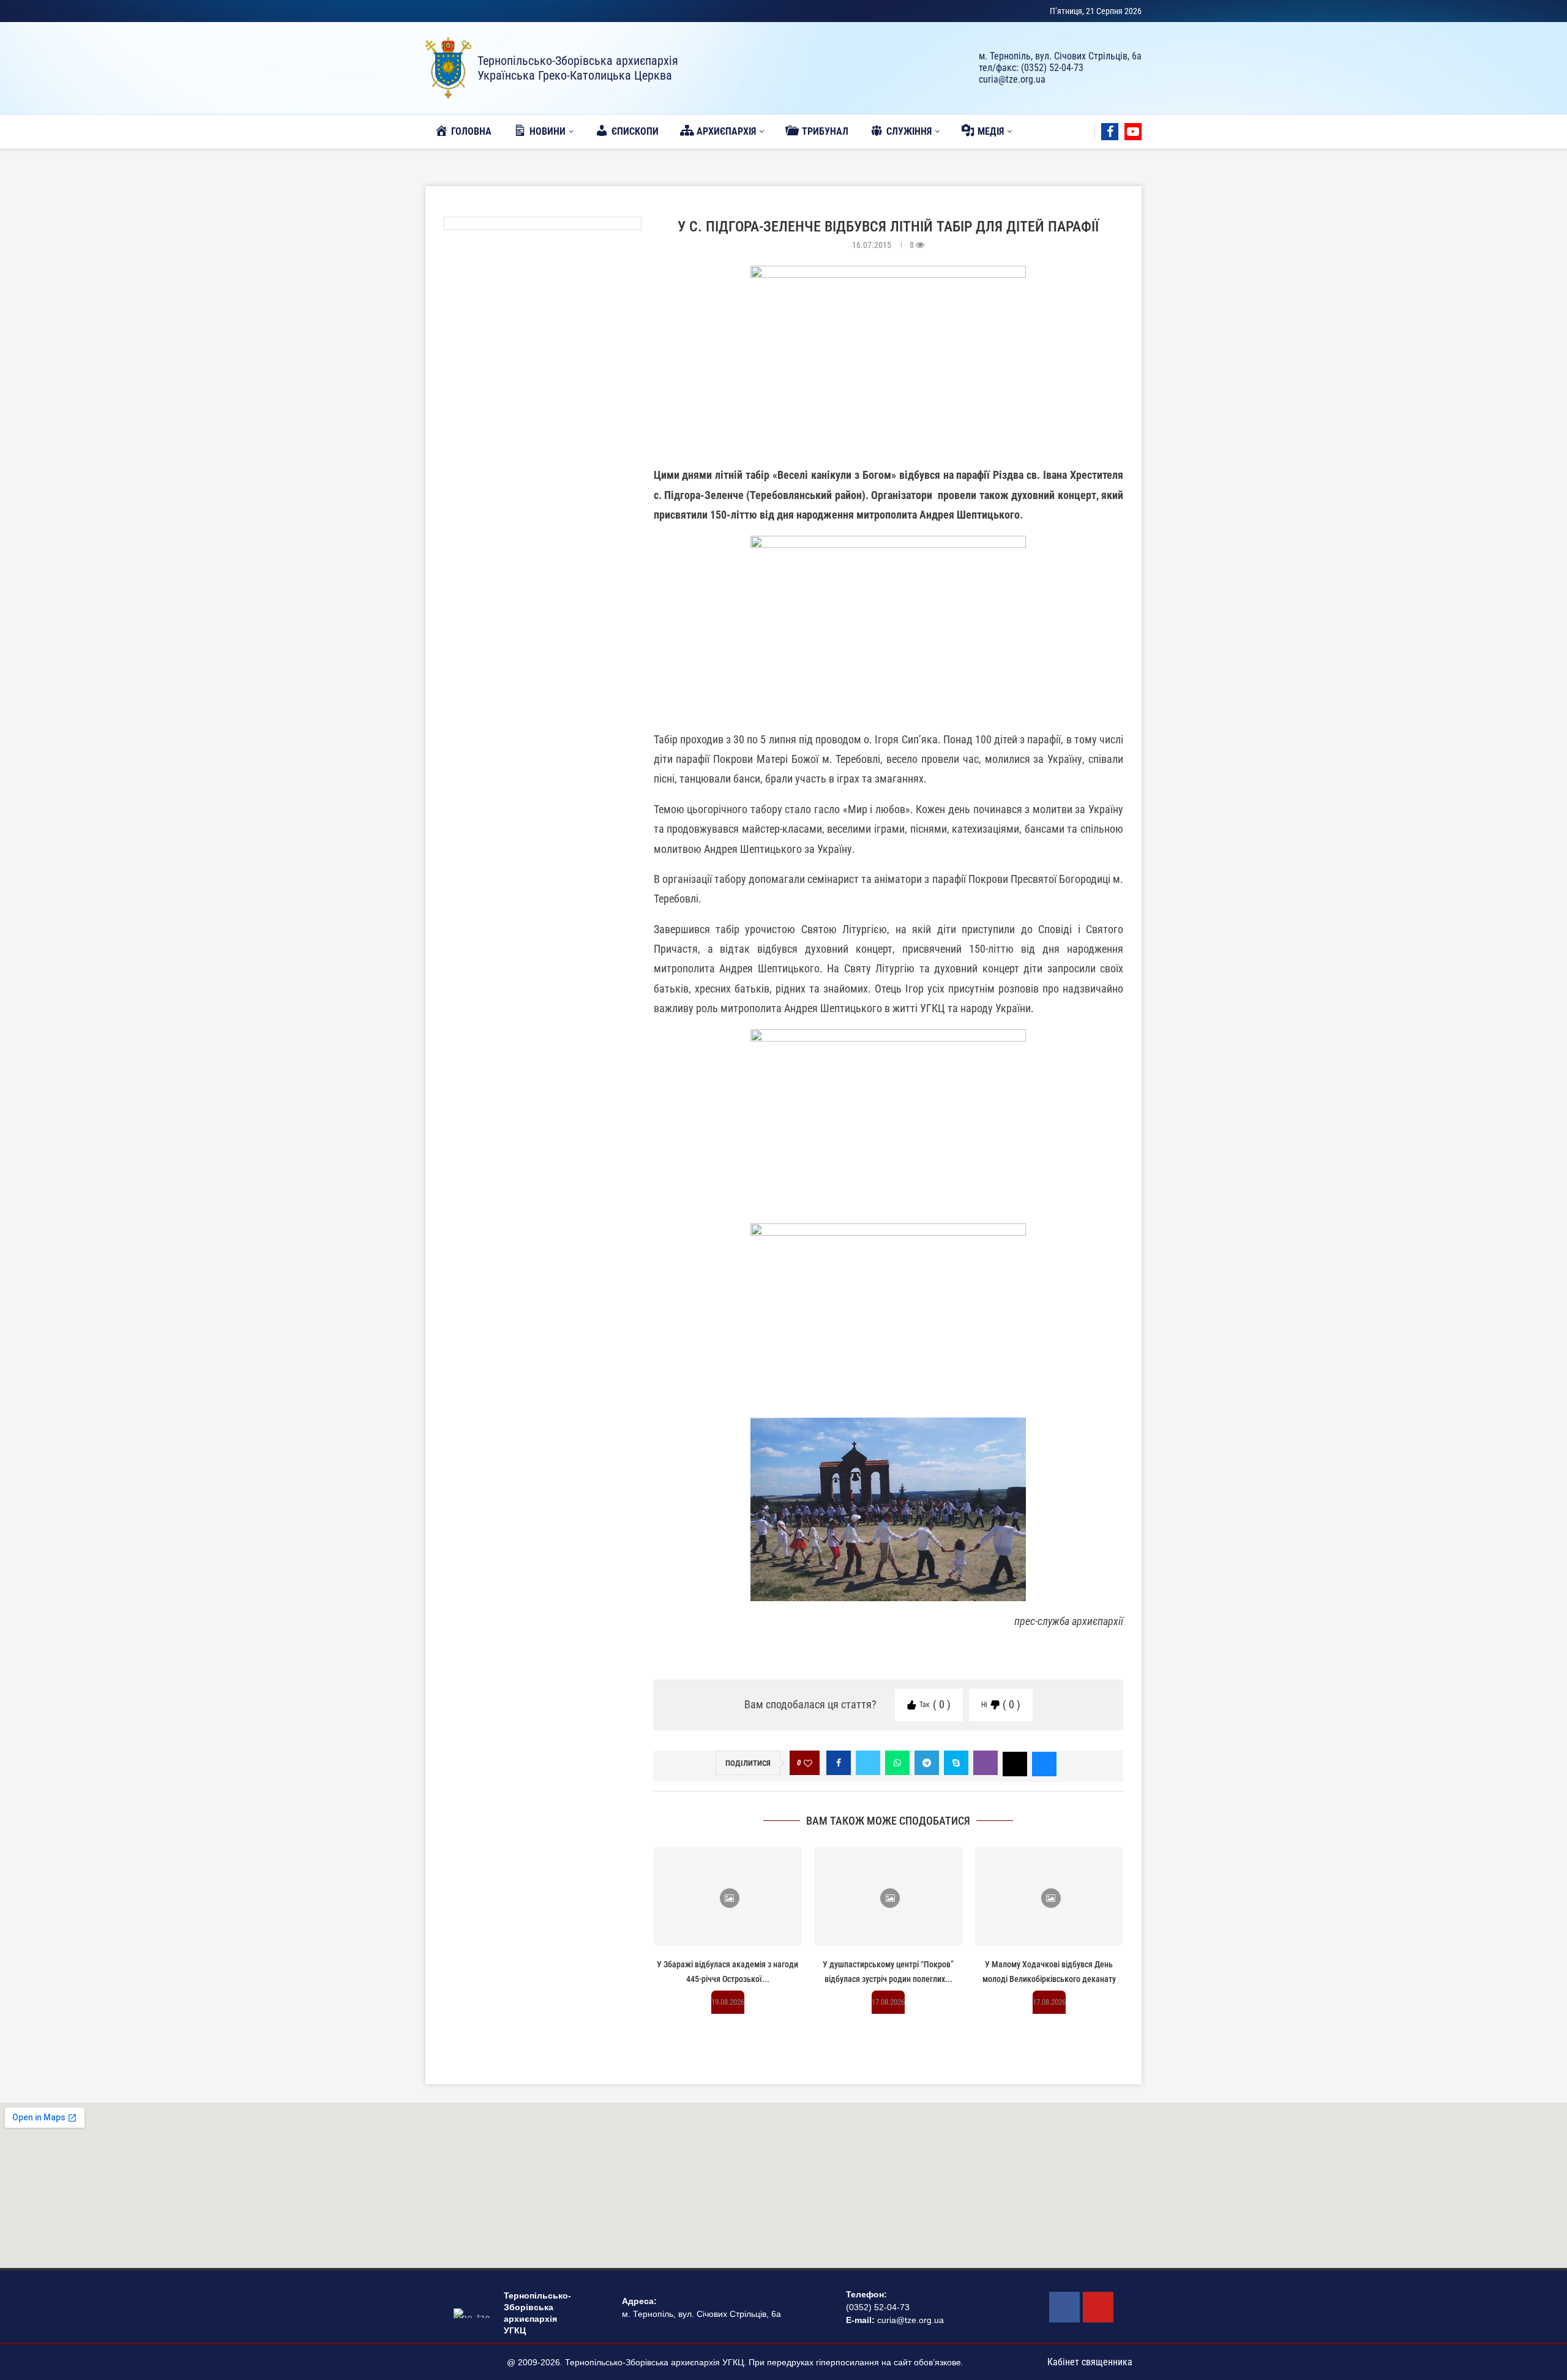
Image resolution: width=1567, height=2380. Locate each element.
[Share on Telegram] (927, 1763)
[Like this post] (808, 1763)
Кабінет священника (1090, 2362)
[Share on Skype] (956, 1763)
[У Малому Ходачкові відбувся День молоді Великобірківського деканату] (1049, 1896)
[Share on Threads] (1015, 1763)
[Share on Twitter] (868, 1763)
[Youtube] (1133, 132)
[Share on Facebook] (839, 1763)
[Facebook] (1110, 132)
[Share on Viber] (985, 1763)
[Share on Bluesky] (1044, 1763)
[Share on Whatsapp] (897, 1763)
